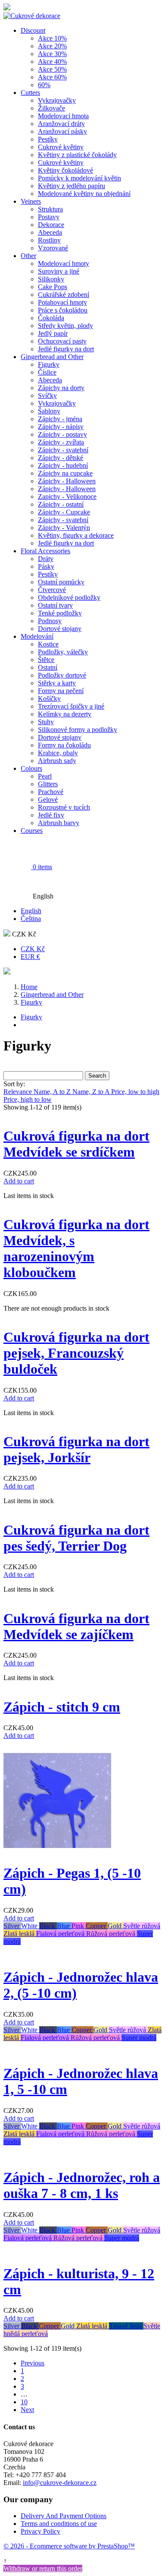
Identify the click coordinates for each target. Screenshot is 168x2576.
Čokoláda (51, 318)
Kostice (48, 644)
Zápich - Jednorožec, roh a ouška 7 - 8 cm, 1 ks (82, 2185)
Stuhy (46, 722)
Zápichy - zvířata (61, 442)
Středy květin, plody (65, 326)
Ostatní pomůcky (61, 582)
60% (44, 85)
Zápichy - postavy (62, 434)
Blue (64, 1926)
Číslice (47, 372)
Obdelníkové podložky (69, 597)
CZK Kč (33, 949)
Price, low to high (135, 1092)
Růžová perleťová (112, 1934)
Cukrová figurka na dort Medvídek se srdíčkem (76, 1144)
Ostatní (48, 667)
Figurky (49, 364)
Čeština (31, 919)
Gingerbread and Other (52, 357)
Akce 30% (52, 54)
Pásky (46, 566)
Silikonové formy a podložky (78, 730)
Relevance (19, 1092)
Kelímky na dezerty (65, 714)
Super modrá (139, 2038)
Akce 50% (52, 69)
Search (97, 1076)
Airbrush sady (57, 761)
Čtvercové (52, 590)
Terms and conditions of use (59, 2524)
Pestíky (48, 139)
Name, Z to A (92, 1092)
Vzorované (53, 248)
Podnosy (50, 621)
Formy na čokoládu (64, 745)
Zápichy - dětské (61, 458)
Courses (32, 831)
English (31, 911)
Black (48, 1926)
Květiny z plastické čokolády (77, 155)
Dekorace (51, 225)
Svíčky (47, 396)
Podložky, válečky (63, 652)
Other (28, 256)
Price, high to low (28, 1099)
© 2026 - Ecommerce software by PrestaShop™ (69, 2546)
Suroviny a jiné (59, 271)
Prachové (51, 792)
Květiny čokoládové (65, 170)
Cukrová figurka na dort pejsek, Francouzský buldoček (76, 1353)
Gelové (48, 799)
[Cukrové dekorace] (32, 16)
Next (27, 2410)
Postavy (49, 217)
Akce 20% (52, 46)
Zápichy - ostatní (61, 504)
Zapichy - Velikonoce (67, 497)
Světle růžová (142, 1926)
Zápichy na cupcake (65, 473)
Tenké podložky (60, 613)
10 (24, 2402)
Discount (33, 30)
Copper (97, 1926)
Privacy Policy (40, 2531)
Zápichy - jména (60, 419)
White (30, 1926)
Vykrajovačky (57, 100)
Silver (12, 1926)
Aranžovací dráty (61, 124)
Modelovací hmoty (64, 263)
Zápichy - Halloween (67, 481)
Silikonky (51, 279)
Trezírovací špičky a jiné (71, 706)
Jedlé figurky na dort (66, 349)
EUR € (30, 957)
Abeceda (50, 232)
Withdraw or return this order (43, 2568)
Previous (33, 2363)
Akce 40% (52, 61)
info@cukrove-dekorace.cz (60, 2483)
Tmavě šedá (126, 2326)
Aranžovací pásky (62, 131)
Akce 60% (52, 77)
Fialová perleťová (61, 1934)
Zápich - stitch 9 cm (62, 1707)
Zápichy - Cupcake (64, 512)
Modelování (37, 636)
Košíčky (49, 698)
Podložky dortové (62, 675)
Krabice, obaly (58, 753)
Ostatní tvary (55, 605)
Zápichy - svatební (63, 450)
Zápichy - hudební (63, 465)
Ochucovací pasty (62, 341)
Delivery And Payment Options (64, 2516)
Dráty (46, 559)
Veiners (31, 201)
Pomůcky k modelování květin (79, 178)
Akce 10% (52, 38)
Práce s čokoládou (63, 310)
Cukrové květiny (61, 147)
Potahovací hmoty (62, 302)
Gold (115, 1926)
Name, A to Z (53, 1092)
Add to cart (19, 1181)
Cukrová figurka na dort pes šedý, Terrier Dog (76, 1538)
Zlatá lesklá (20, 1934)
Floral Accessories (45, 551)
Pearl (45, 776)
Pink (79, 1926)
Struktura (50, 209)
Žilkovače (51, 108)
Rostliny (49, 240)
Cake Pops (53, 287)
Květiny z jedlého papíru (72, 186)
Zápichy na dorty (61, 388)
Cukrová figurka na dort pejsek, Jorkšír (76, 1449)
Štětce (46, 660)
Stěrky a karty (57, 683)
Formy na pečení (61, 691)
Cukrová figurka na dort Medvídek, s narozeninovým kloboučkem (76, 1248)
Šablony (49, 411)
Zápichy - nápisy (61, 427)
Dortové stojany (60, 629)
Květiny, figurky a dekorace (76, 535)
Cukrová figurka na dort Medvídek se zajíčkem (76, 1626)
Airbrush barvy (59, 823)
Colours (31, 768)
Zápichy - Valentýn (64, 528)
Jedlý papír (53, 333)
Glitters (48, 784)
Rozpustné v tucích (64, 807)
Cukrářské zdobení (64, 295)
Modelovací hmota (63, 116)
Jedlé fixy (51, 815)
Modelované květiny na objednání (84, 194)
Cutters (30, 93)
